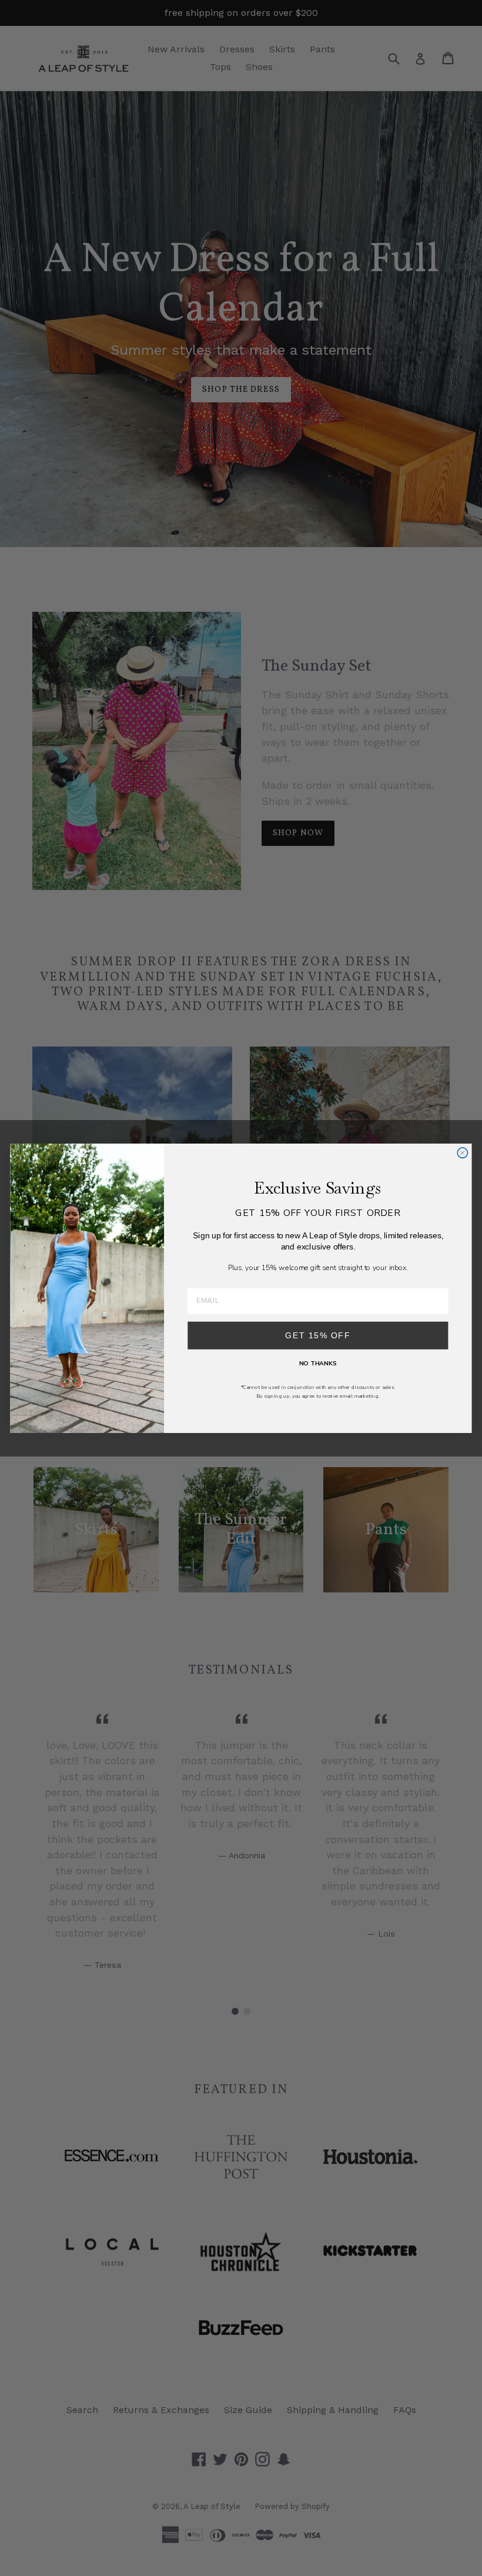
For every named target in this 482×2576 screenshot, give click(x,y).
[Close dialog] (462, 1152)
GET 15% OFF (318, 1335)
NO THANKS (318, 1363)
